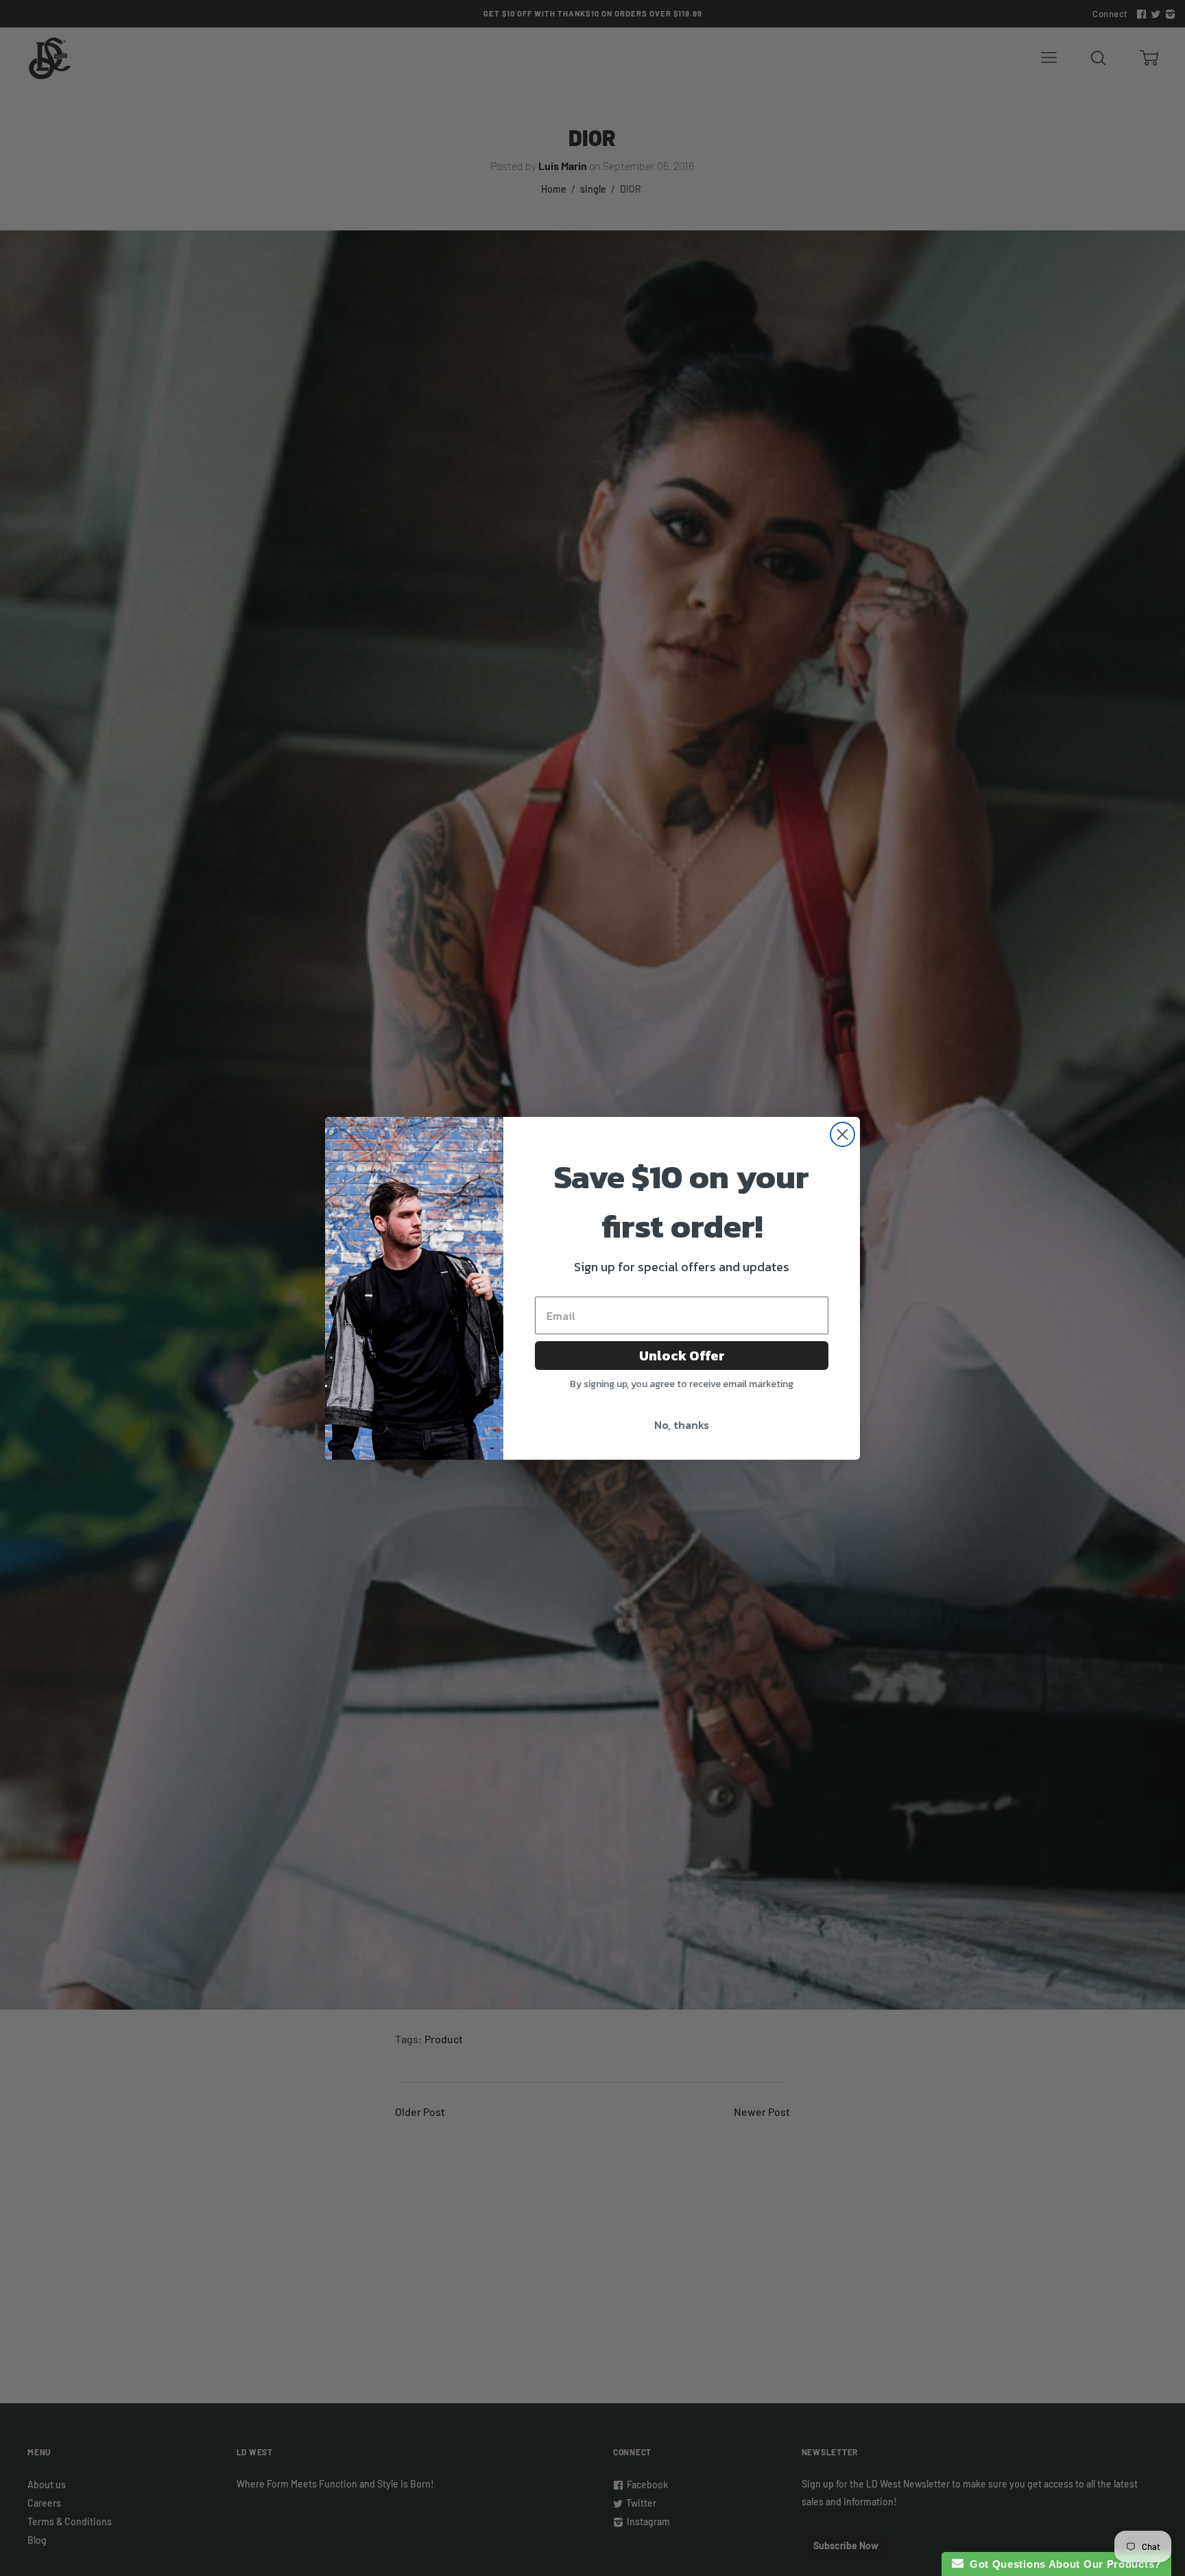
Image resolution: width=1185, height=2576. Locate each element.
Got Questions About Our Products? (1063, 2564)
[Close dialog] (842, 1134)
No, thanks (682, 1425)
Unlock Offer (682, 1356)
